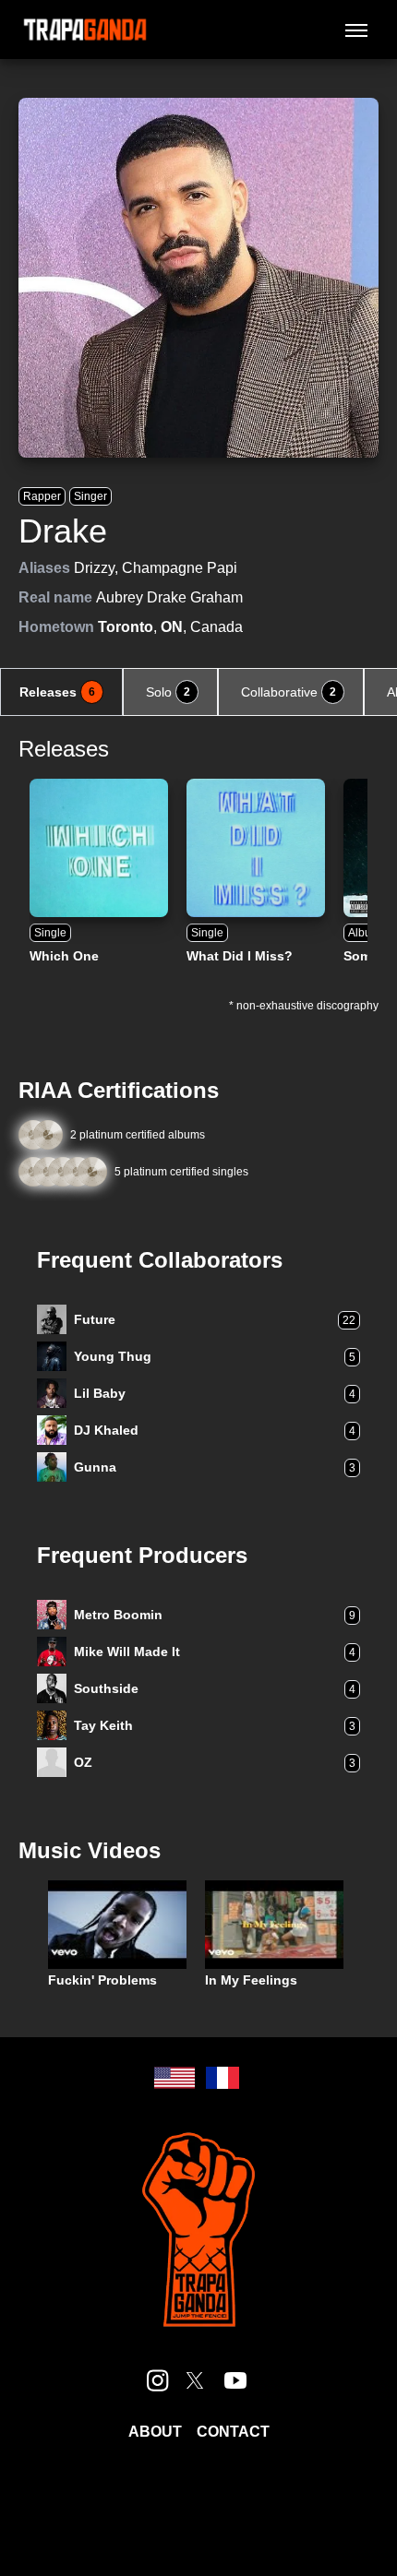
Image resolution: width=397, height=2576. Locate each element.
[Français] (223, 2078)
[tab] (61, 692)
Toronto (126, 627)
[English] (174, 2078)
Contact (233, 2432)
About (155, 2432)
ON (172, 627)
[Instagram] (158, 2380)
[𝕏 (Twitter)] (195, 2380)
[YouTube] (235, 2380)
